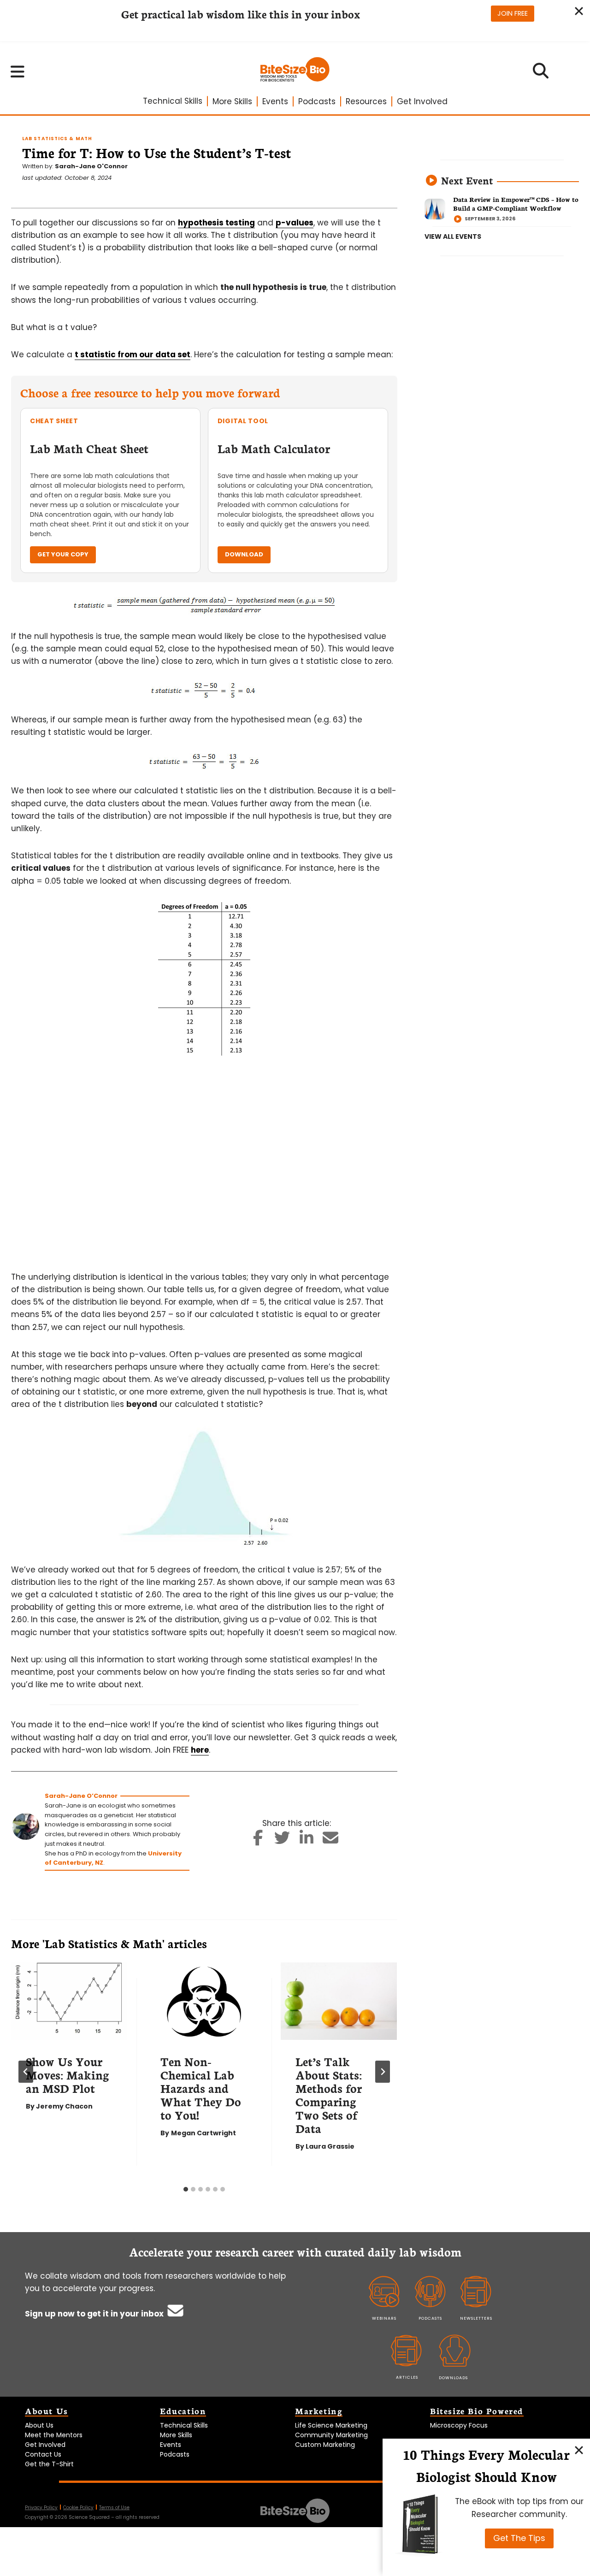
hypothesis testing (216, 223)
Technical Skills (173, 101)
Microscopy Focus (459, 2425)
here (200, 1750)
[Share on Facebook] (258, 1841)
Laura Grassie (330, 2146)
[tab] (186, 2189)
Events (275, 101)
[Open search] (541, 74)
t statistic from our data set (133, 354)
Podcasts (317, 101)
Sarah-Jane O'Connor (91, 166)
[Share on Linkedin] (307, 1841)
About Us (39, 2425)
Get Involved (422, 101)
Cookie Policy (78, 2508)
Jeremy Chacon (64, 2106)
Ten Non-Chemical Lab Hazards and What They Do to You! (201, 2088)
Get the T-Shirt (49, 2464)
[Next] (383, 2072)
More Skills (232, 101)
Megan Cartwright (204, 2133)
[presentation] (69, 2001)
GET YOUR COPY (63, 554)
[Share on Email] (331, 1841)
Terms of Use (114, 2508)
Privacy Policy (41, 2508)
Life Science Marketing (331, 2425)
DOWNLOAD (244, 554)
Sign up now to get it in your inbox (95, 2314)
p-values (295, 223)
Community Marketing (331, 2435)
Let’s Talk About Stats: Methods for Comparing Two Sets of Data (329, 2094)
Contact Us (43, 2454)
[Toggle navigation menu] (18, 71)
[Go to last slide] (26, 2072)
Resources (366, 101)
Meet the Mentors (54, 2435)
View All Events (453, 236)
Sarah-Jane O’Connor (81, 1796)
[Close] (579, 2450)
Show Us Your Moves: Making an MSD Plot (68, 2074)
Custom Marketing (325, 2445)
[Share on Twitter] (282, 1841)
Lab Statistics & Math (57, 139)
